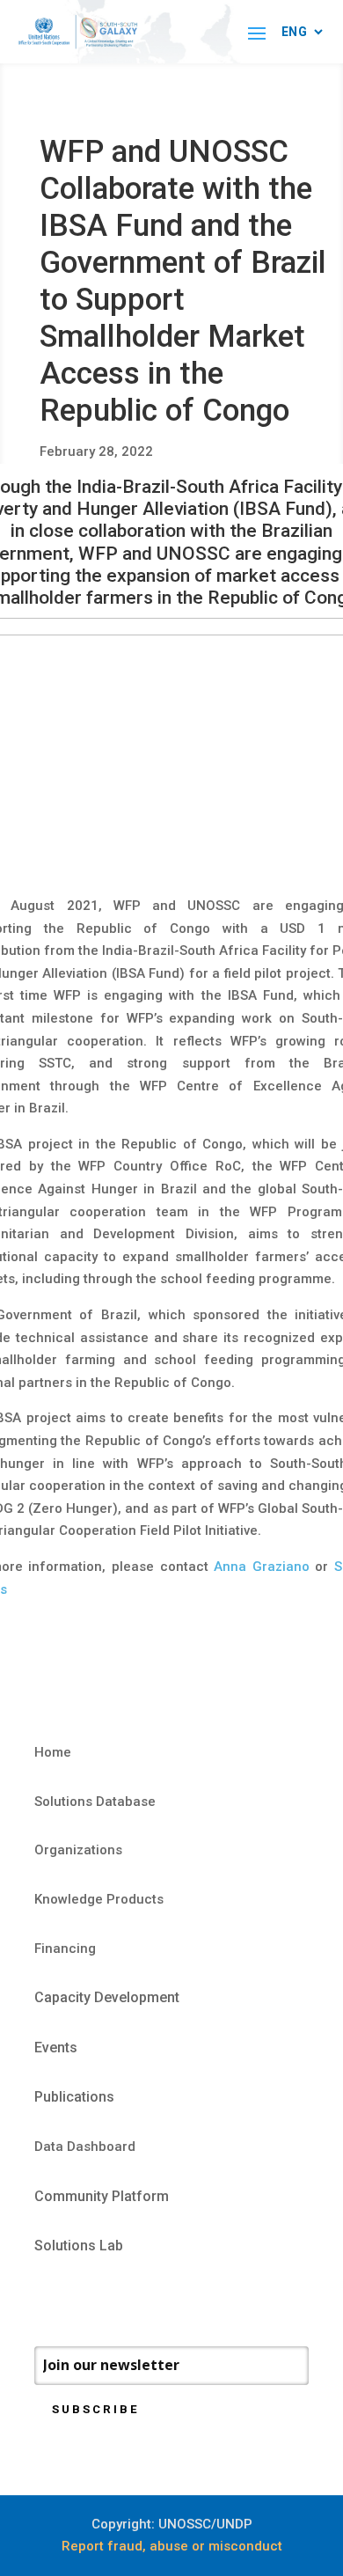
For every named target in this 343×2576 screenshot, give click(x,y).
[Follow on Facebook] (48, 2299)
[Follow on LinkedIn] (119, 2299)
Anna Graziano (262, 1567)
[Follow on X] (84, 2299)
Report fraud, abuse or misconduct (172, 2546)
